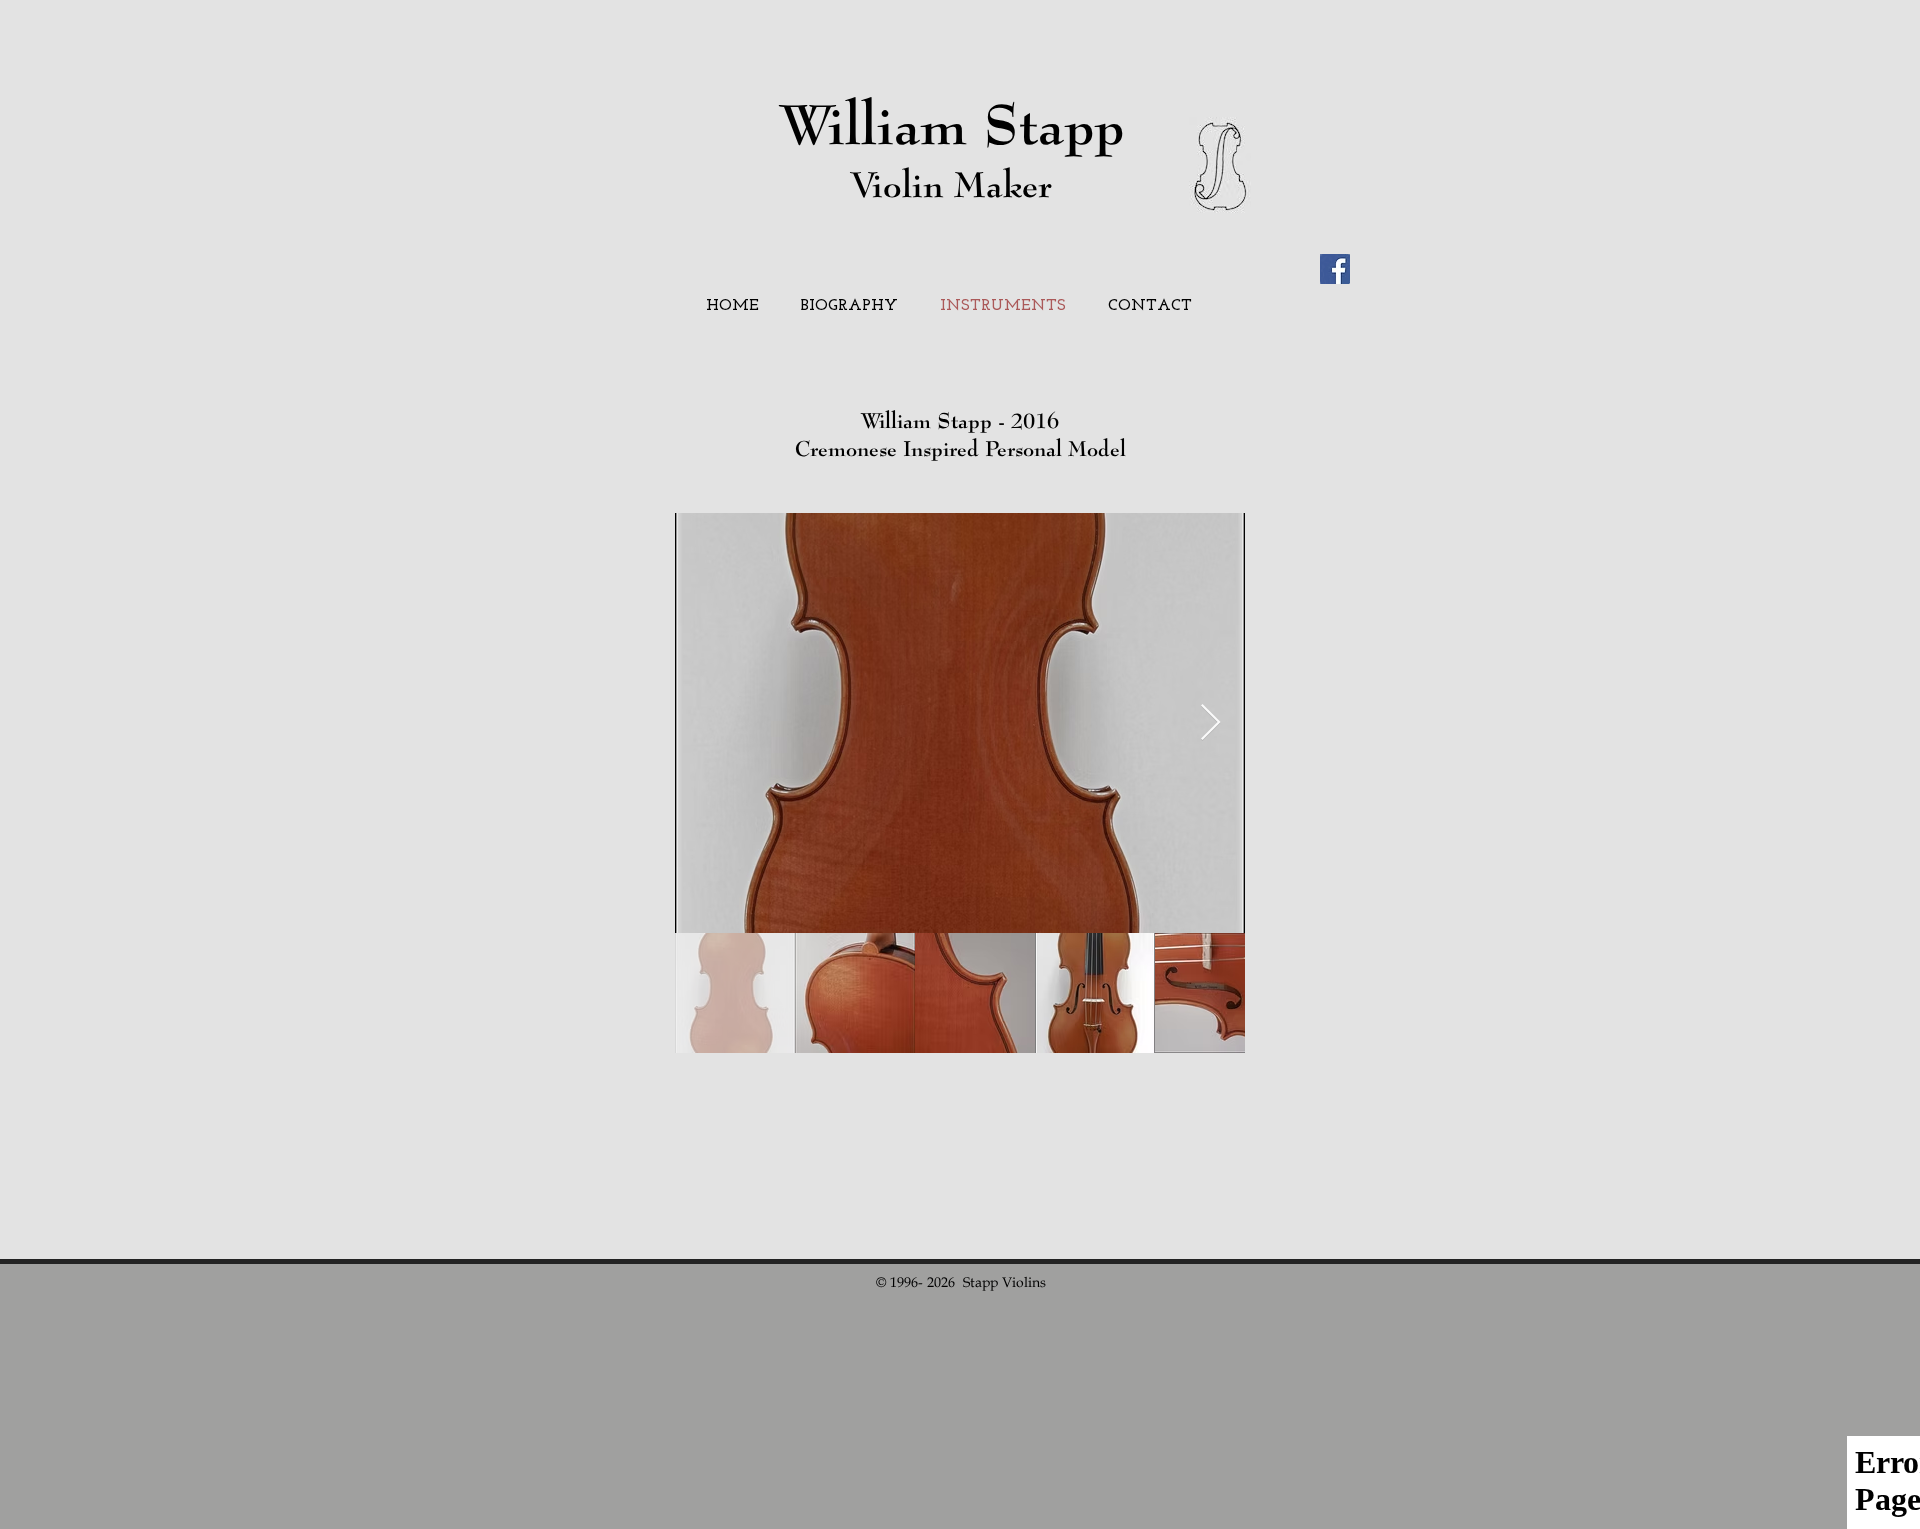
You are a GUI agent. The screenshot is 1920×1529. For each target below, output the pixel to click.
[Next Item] (1210, 723)
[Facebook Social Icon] (1335, 269)
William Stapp (952, 123)
